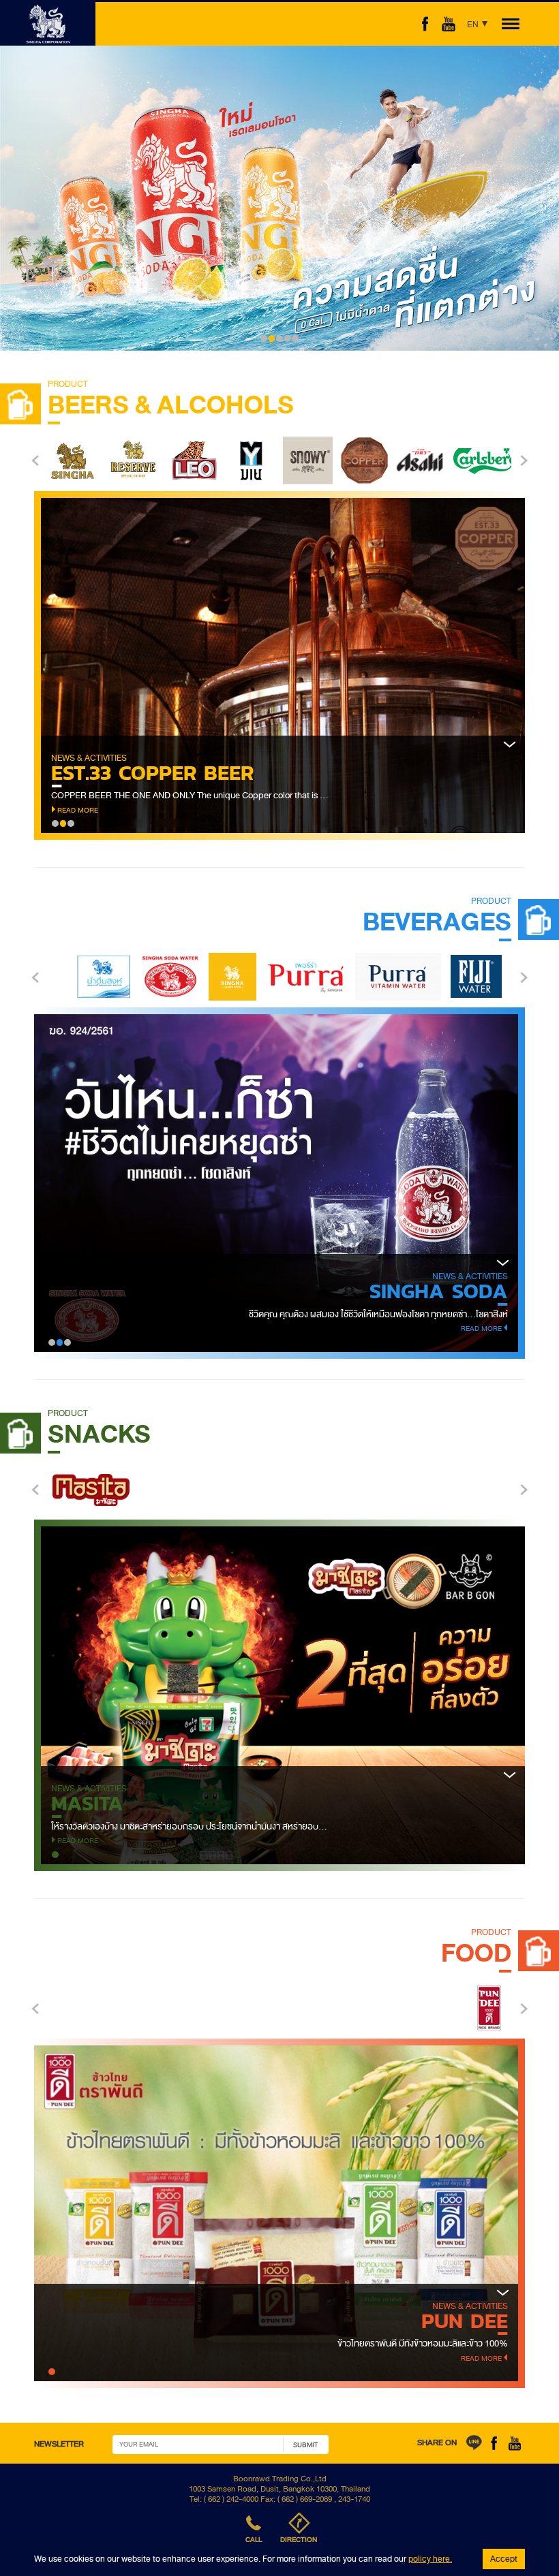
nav (509, 24)
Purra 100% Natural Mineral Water (312, 1291)
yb (515, 2443)
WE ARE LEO (112, 726)
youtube (449, 24)
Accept (504, 2559)
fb (425, 24)
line (474, 2443)
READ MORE (78, 763)
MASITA (87, 1803)
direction (299, 2540)
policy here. (430, 2559)
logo (48, 24)
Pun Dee (465, 2321)
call (254, 2540)
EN (472, 26)
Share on (437, 2443)
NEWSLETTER (59, 2444)
